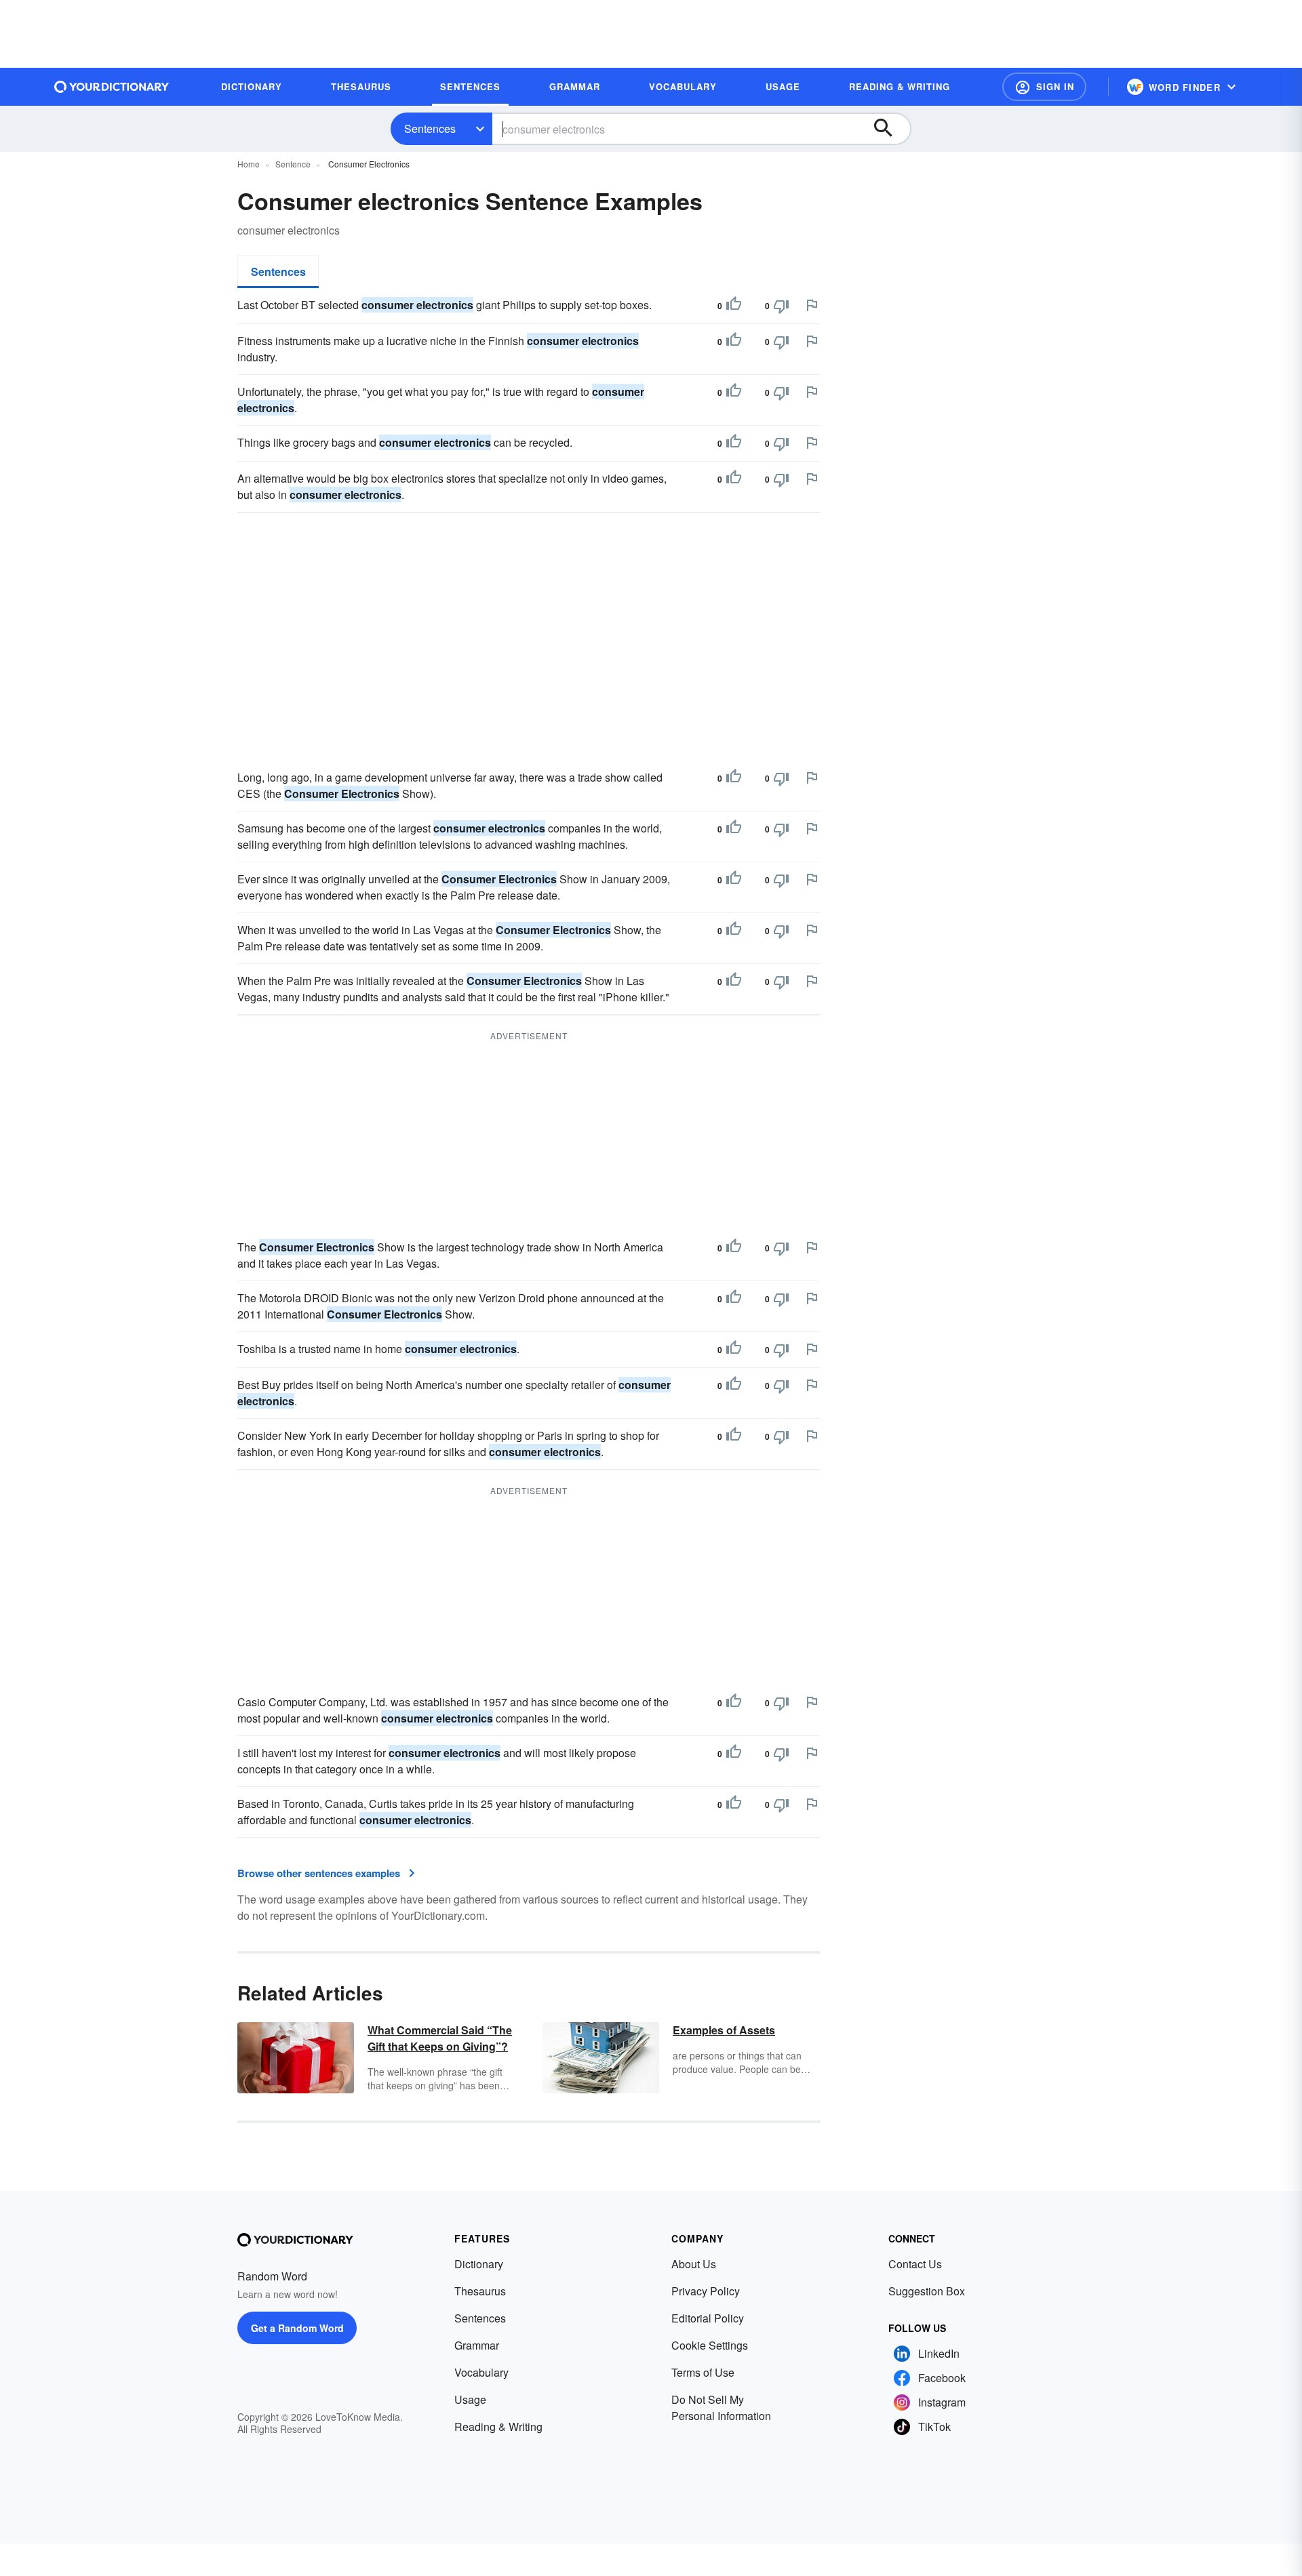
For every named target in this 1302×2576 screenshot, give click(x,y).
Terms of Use (703, 2372)
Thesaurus (480, 2291)
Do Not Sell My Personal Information (721, 2408)
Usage (470, 2399)
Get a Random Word (297, 2328)
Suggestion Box (927, 2291)
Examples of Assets (724, 2030)
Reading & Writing (498, 2427)
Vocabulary (481, 2372)
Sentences (430, 128)
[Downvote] (781, 306)
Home (249, 164)
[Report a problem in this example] (812, 305)
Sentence (293, 164)
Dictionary (479, 2264)
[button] (1044, 87)
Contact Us (915, 2264)
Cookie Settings (710, 2345)
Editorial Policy (708, 2318)
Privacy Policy (706, 2291)
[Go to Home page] (112, 87)
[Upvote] (734, 306)
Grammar (477, 2345)
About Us (694, 2264)
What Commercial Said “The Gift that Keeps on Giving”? (440, 2038)
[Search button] (890, 129)
